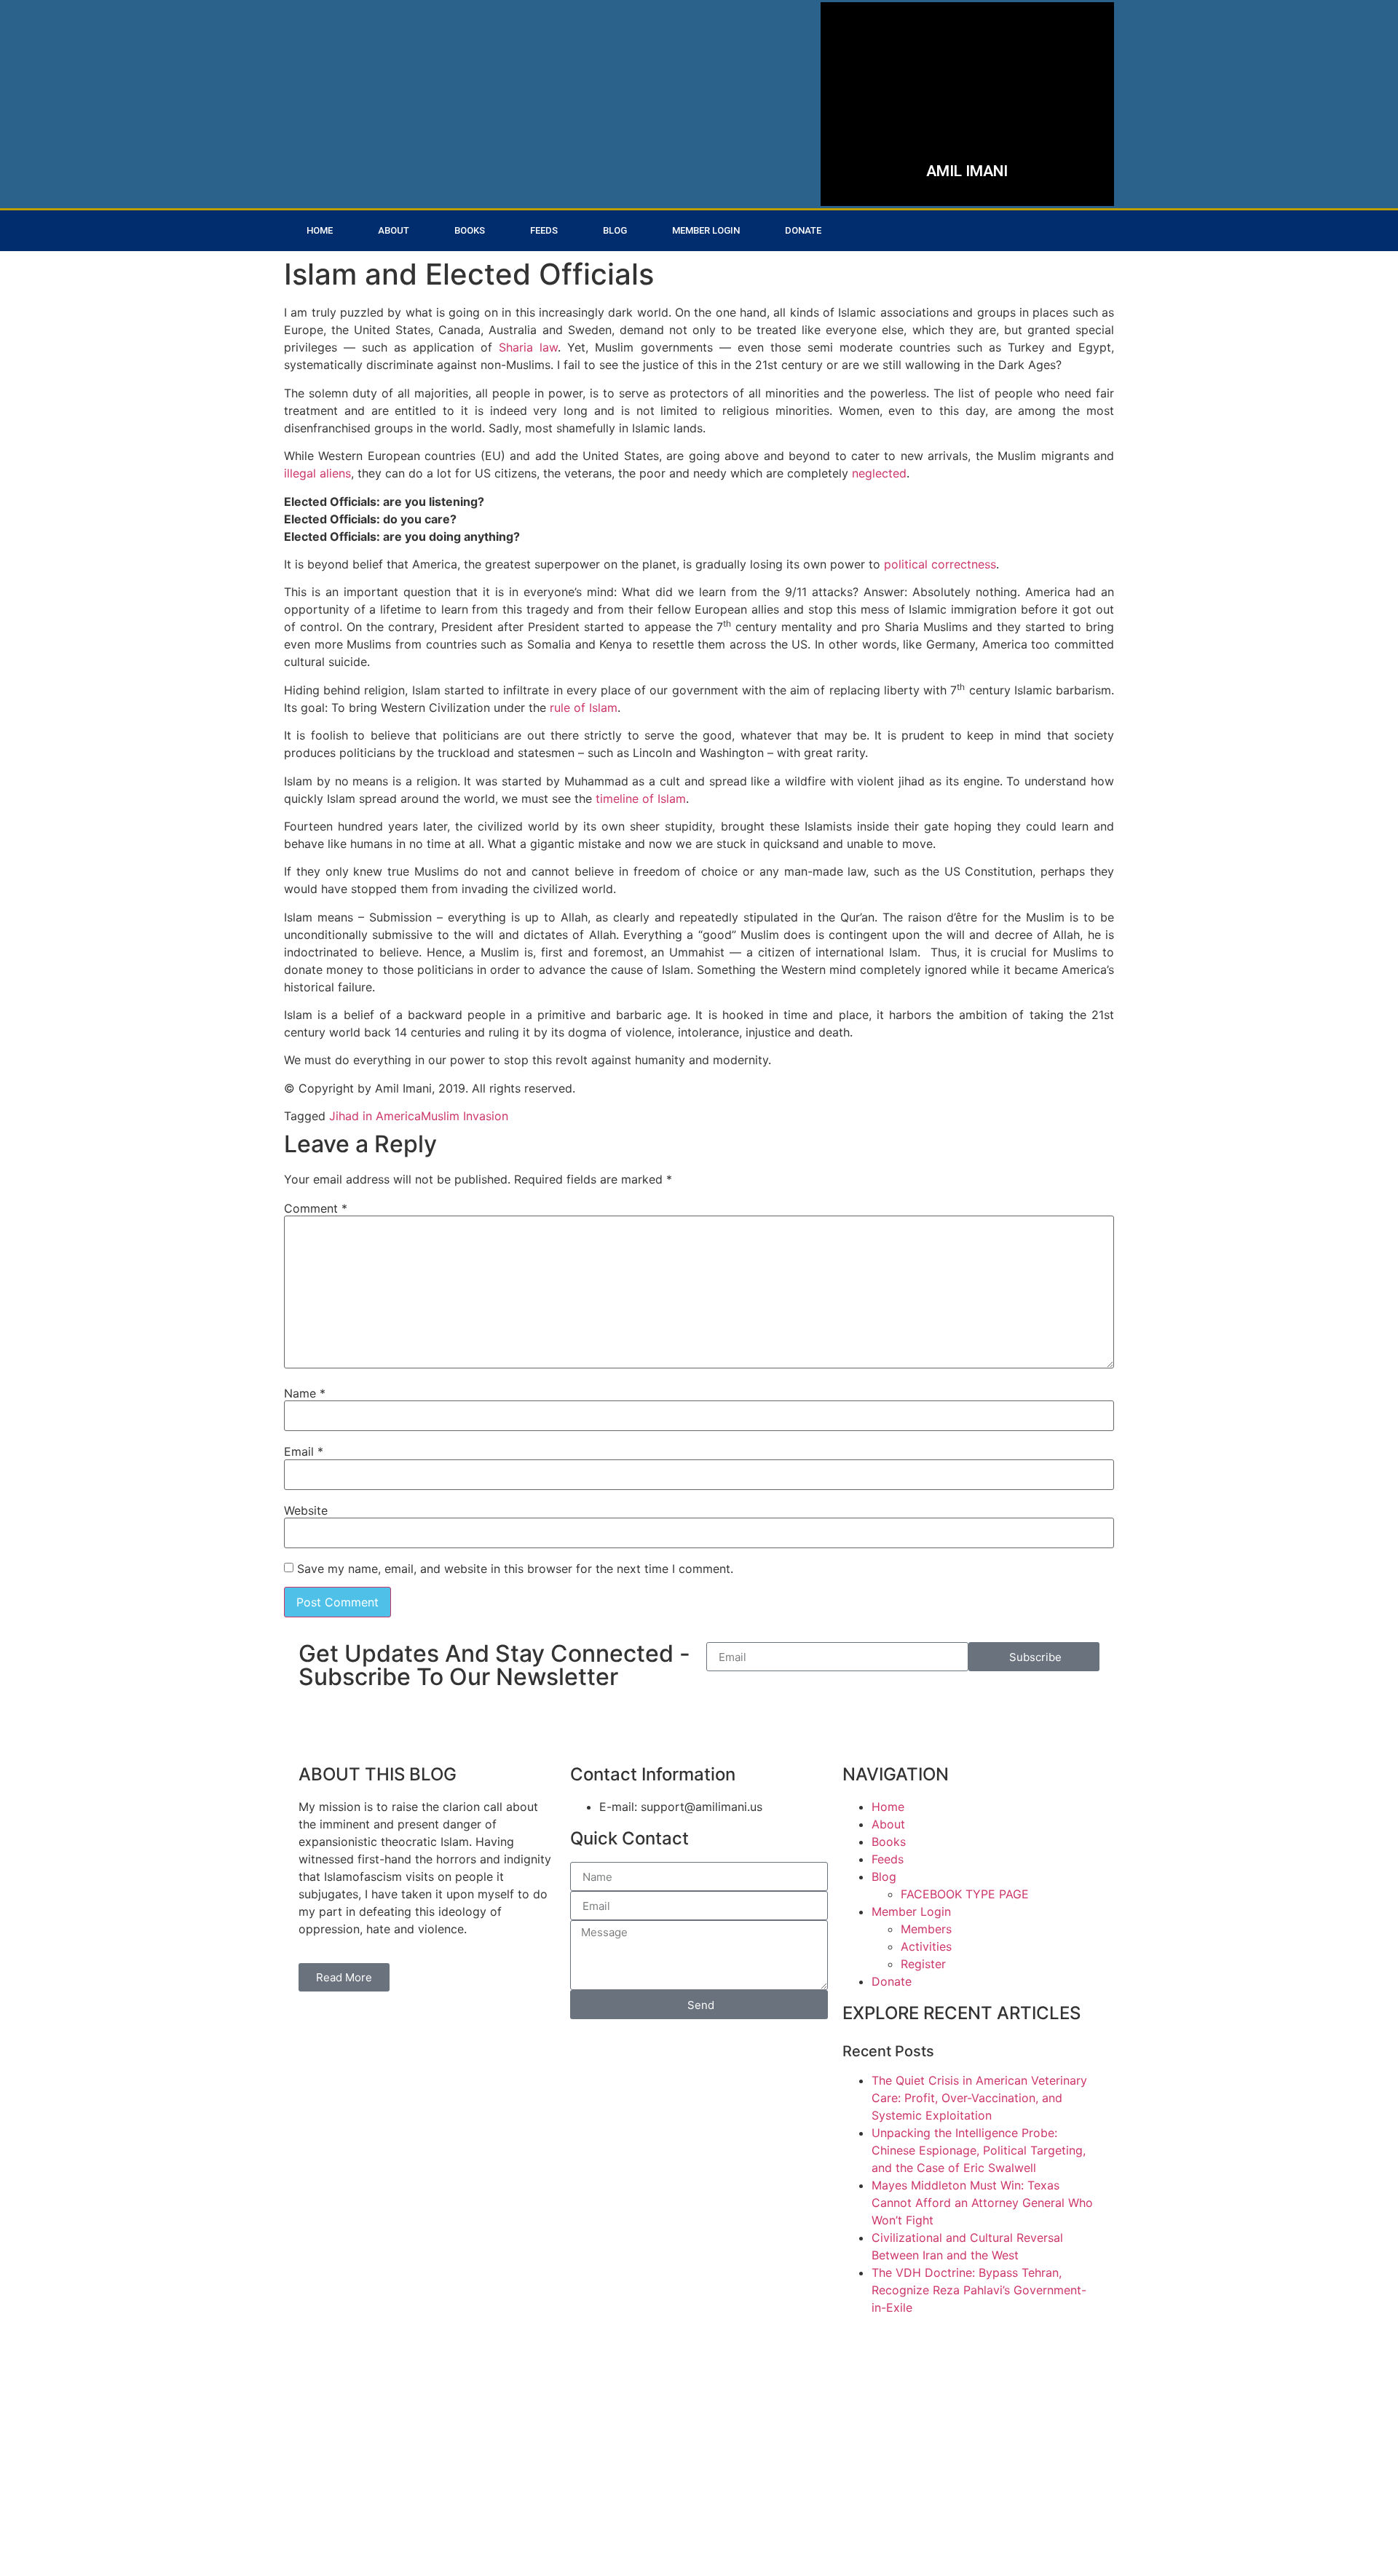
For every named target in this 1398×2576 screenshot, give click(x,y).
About (394, 230)
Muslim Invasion (465, 1116)
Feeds (544, 230)
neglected (879, 473)
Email (304, 1451)
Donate (803, 230)
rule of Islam (584, 708)
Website (306, 1510)
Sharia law (528, 347)
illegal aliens (317, 473)
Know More (908, 155)
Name (305, 1393)
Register (923, 1964)
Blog (615, 230)
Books (470, 230)
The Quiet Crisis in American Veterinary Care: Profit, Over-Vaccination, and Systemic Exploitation (979, 2098)
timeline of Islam (641, 798)
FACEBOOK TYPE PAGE (965, 1894)
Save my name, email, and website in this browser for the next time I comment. (515, 1569)
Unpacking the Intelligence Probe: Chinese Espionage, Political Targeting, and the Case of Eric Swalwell (979, 2150)
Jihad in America (375, 1116)
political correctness (940, 564)
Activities (926, 1946)
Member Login (706, 230)
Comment (316, 1208)
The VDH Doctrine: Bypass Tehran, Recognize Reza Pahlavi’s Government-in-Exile (979, 2290)
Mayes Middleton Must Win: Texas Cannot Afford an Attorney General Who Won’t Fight (982, 2203)
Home (320, 230)
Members (926, 1929)
